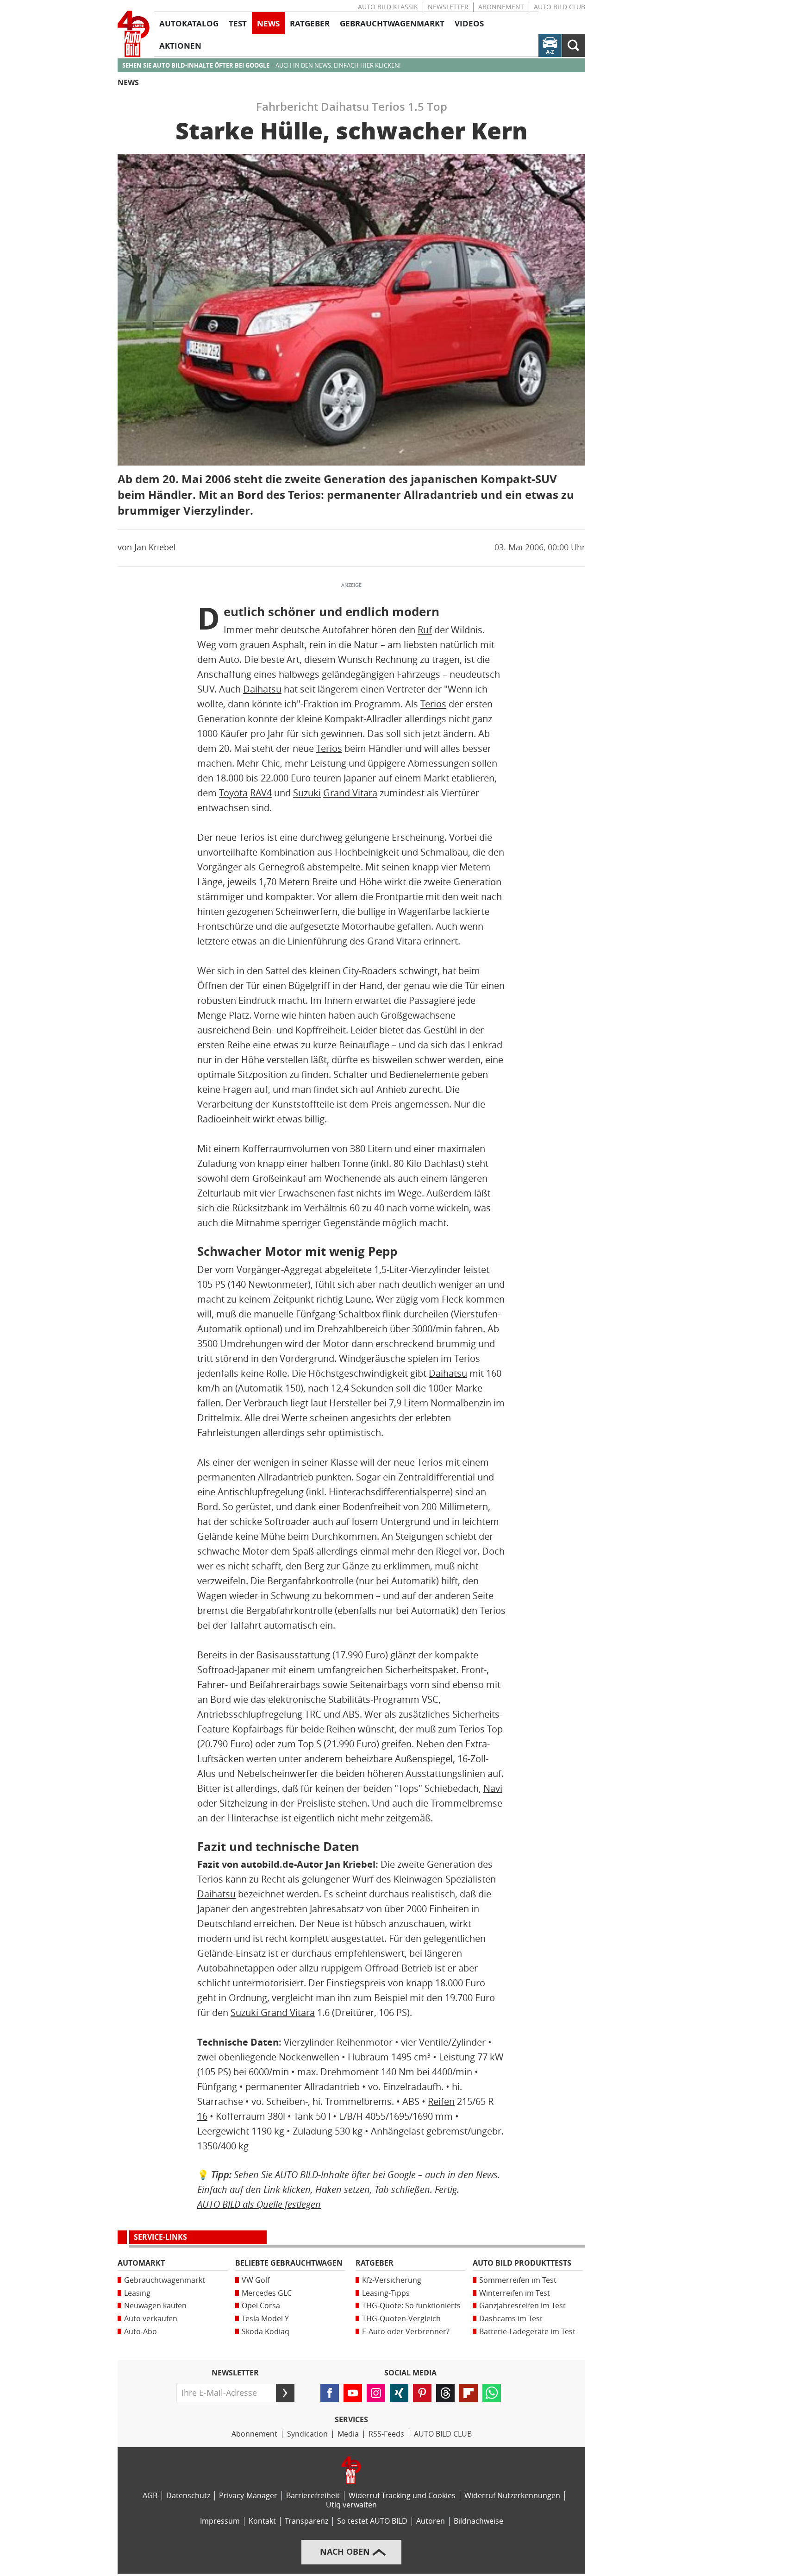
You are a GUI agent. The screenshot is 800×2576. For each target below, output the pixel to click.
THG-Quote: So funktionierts (411, 2306)
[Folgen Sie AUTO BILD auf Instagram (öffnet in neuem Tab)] (376, 2393)
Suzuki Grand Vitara (273, 2013)
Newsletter (448, 7)
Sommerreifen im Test (518, 2280)
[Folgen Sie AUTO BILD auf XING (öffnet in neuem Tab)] (399, 2393)
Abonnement (501, 7)
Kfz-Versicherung (392, 2280)
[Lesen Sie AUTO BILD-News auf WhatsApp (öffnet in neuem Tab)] (492, 2393)
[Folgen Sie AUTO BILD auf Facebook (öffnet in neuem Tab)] (330, 2393)
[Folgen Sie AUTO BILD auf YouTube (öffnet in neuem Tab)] (353, 2393)
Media (348, 2434)
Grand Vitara (350, 793)
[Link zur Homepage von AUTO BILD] (134, 34)
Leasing (137, 2293)
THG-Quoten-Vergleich (401, 2319)
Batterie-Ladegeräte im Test (527, 2332)
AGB (150, 2496)
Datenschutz (188, 2496)
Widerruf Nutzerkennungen (512, 2496)
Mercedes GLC (267, 2293)
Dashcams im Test (511, 2319)
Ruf (425, 630)
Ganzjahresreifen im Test (522, 2306)
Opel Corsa (261, 2306)
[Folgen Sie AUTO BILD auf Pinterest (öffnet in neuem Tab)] (422, 2393)
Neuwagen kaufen (155, 2306)
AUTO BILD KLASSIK (388, 7)
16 (202, 2116)
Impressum (220, 2521)
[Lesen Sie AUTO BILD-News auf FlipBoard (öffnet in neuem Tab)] (469, 2393)
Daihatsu (262, 689)
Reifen (441, 2102)
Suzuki (307, 793)
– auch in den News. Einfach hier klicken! (261, 66)
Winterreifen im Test (515, 2293)
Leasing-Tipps (386, 2293)
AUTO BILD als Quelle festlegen (259, 2204)
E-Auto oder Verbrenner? (406, 2332)
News (128, 83)
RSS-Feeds (386, 2434)
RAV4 (261, 793)
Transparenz (306, 2521)
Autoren (431, 2521)
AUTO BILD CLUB (559, 7)
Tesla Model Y (265, 2319)
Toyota (233, 793)
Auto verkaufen (151, 2319)
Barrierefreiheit (313, 2496)
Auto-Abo (141, 2332)
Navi (493, 1789)
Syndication (307, 2434)
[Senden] (285, 2393)
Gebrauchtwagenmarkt (165, 2280)
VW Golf (256, 2280)
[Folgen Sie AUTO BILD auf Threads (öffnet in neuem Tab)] (445, 2393)
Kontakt (262, 2521)
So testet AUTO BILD (372, 2521)
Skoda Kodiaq (266, 2332)
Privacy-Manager (248, 2496)
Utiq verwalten (351, 2505)
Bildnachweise (478, 2521)
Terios (433, 704)
